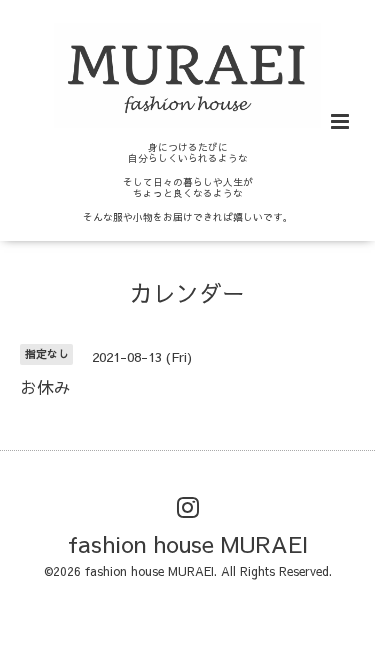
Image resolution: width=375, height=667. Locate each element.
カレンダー (187, 291)
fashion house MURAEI (188, 543)
